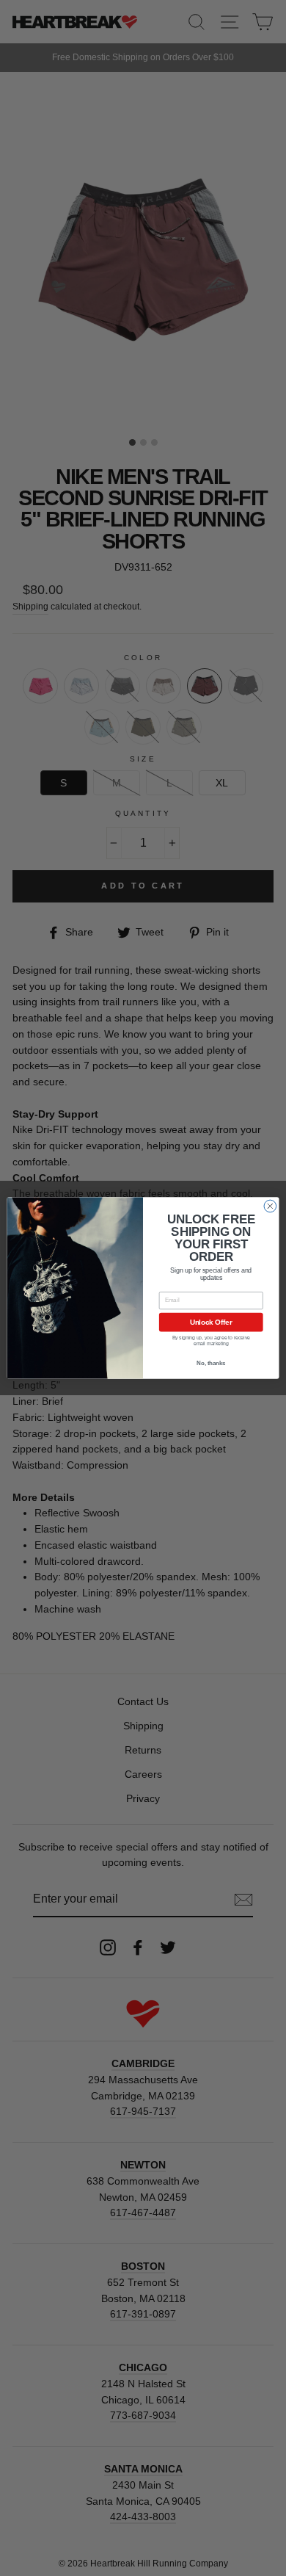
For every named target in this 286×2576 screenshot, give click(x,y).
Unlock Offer (211, 1322)
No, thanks (211, 1363)
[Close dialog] (270, 1206)
